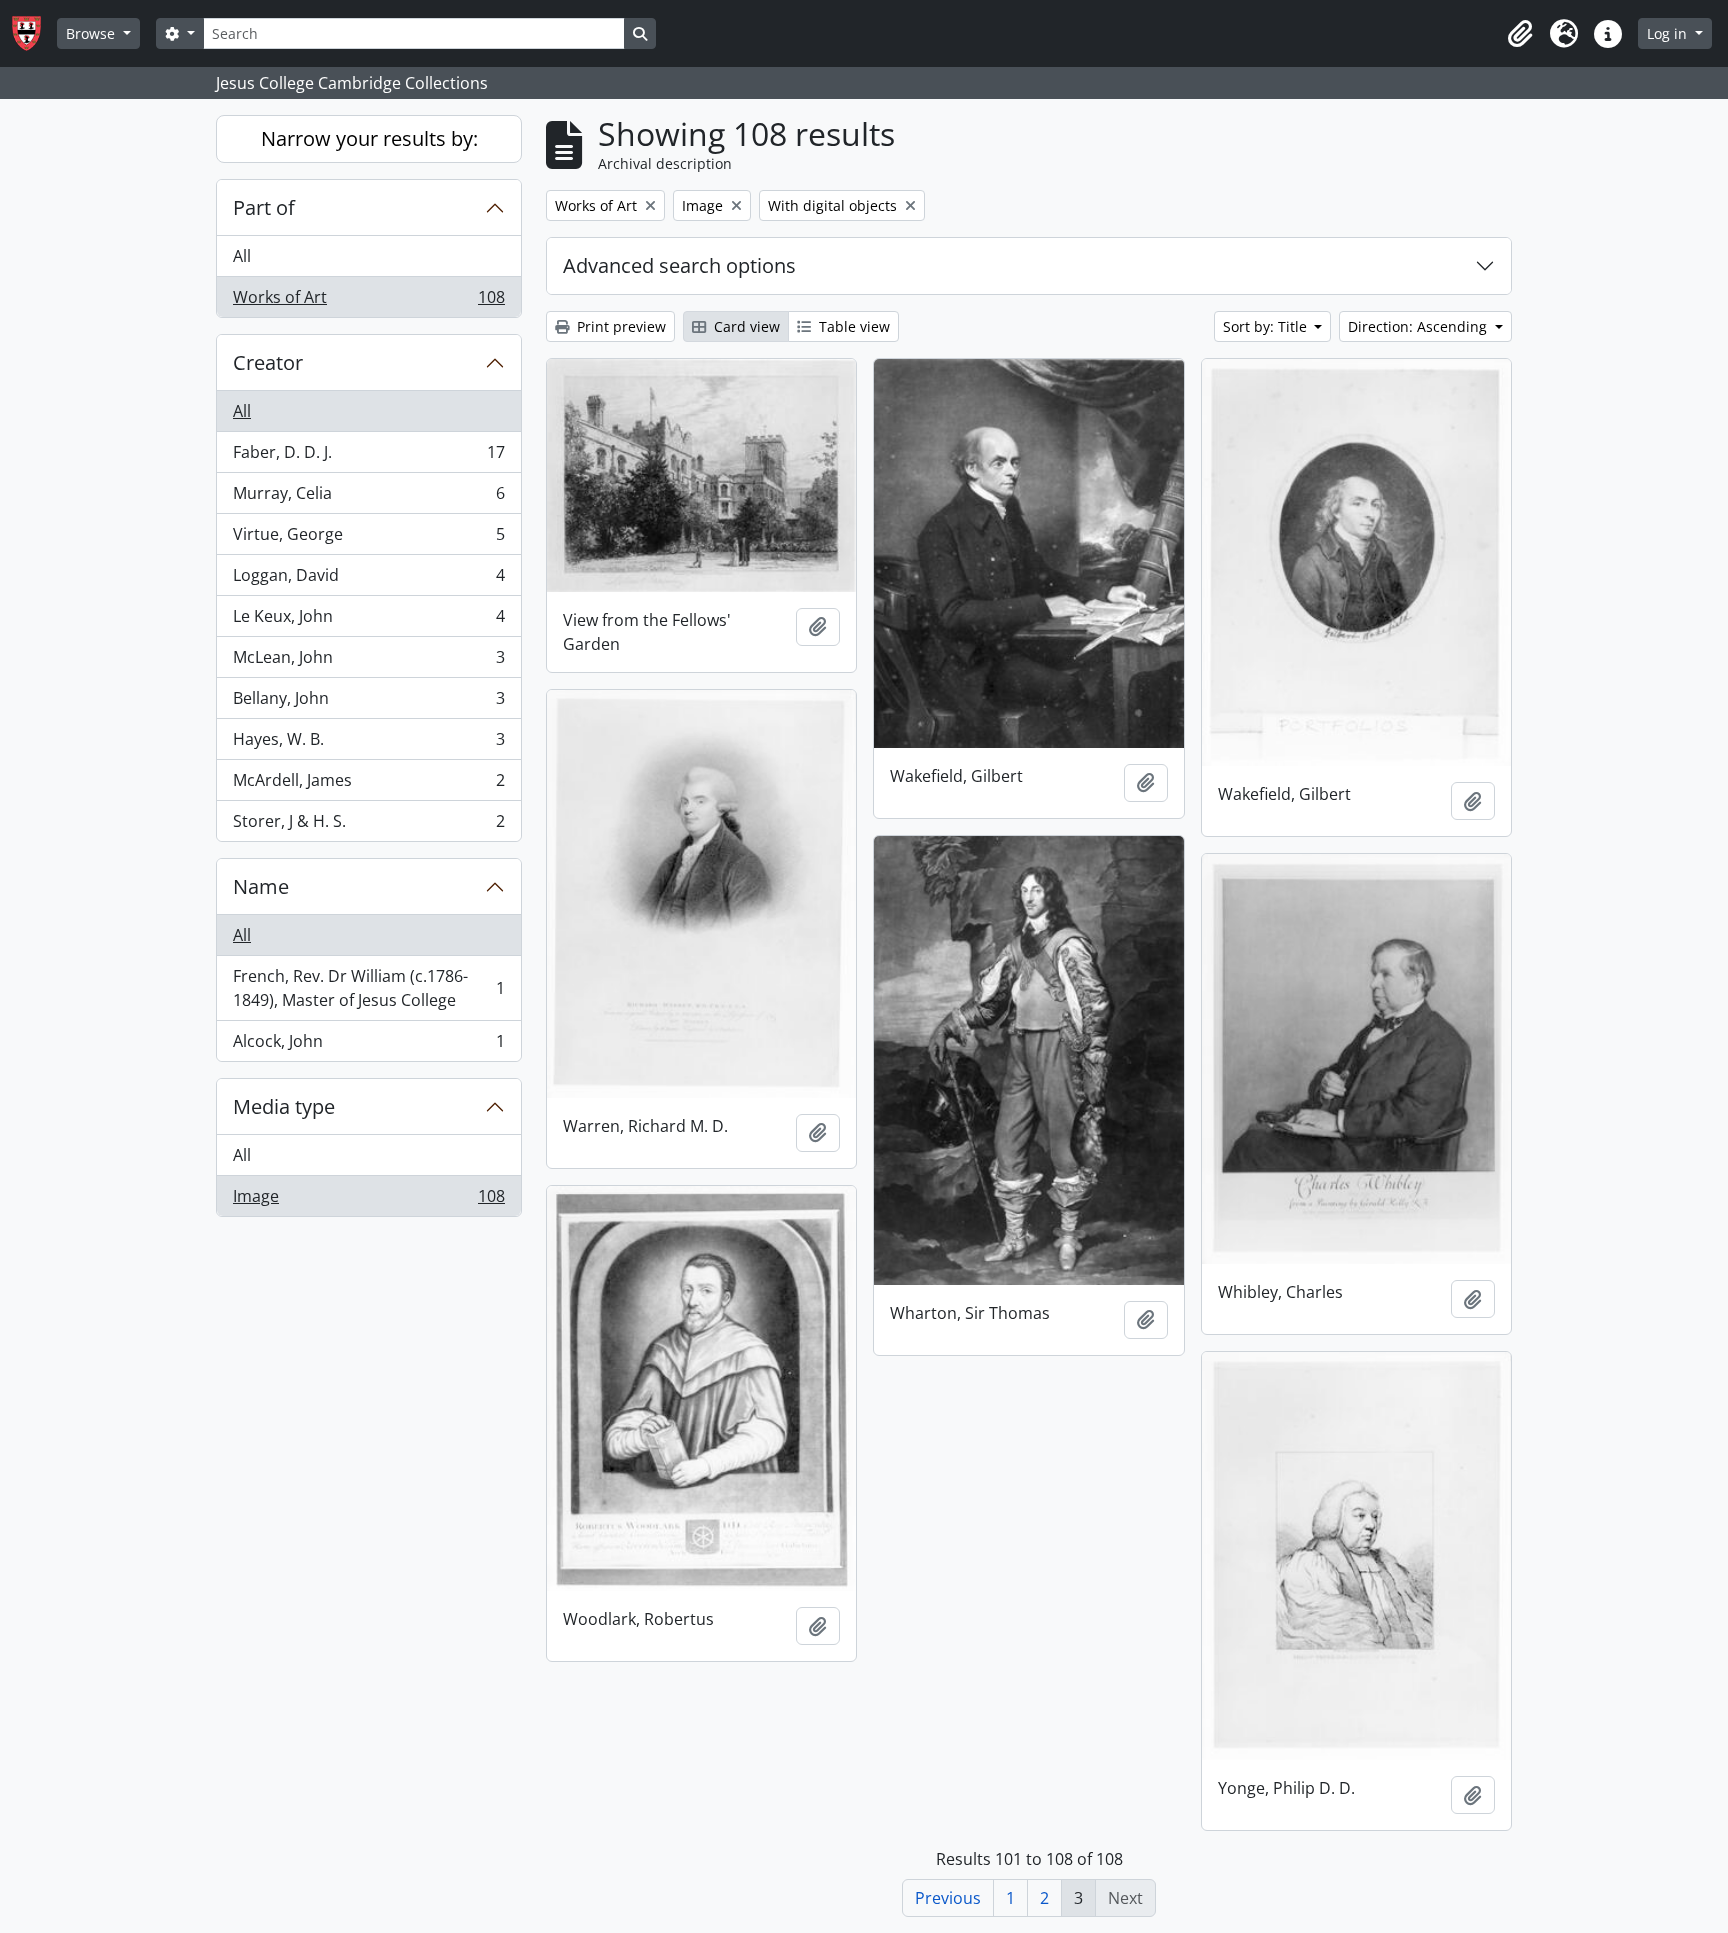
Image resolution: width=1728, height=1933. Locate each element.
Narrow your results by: (369, 138)
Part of (264, 207)
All (242, 256)
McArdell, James (368, 785)
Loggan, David (368, 580)
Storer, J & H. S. (368, 825)
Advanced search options (679, 265)
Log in (1669, 33)
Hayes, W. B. (368, 744)
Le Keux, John (368, 621)
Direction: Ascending (1419, 326)
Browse (92, 33)
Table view (852, 326)
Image (368, 1200)
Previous (948, 1898)
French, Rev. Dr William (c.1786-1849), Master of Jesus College (368, 988)
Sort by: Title (1267, 326)
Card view (745, 326)
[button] (1520, 34)
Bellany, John (368, 703)
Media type (284, 1106)
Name (261, 886)
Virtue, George (368, 539)
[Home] (34, 33)
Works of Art (368, 301)
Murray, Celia (368, 498)
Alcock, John (368, 1045)
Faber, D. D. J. (368, 457)
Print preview (619, 326)
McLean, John (368, 662)
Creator (268, 362)
